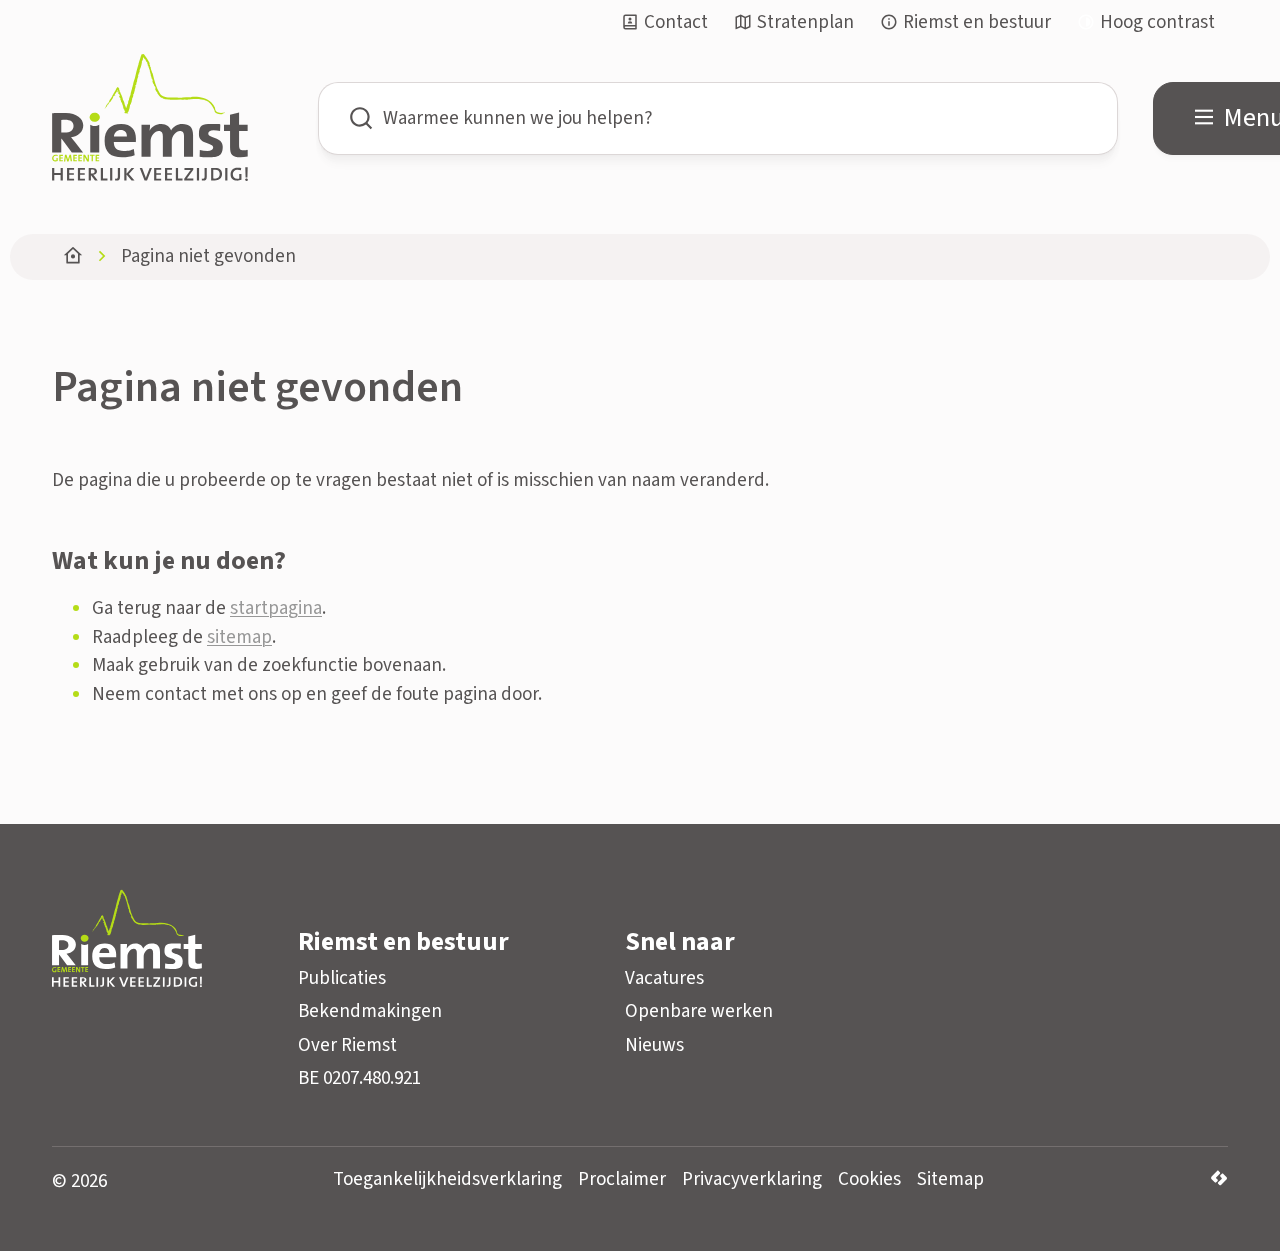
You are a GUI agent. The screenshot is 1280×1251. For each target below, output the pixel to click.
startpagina (276, 608)
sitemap (239, 637)
